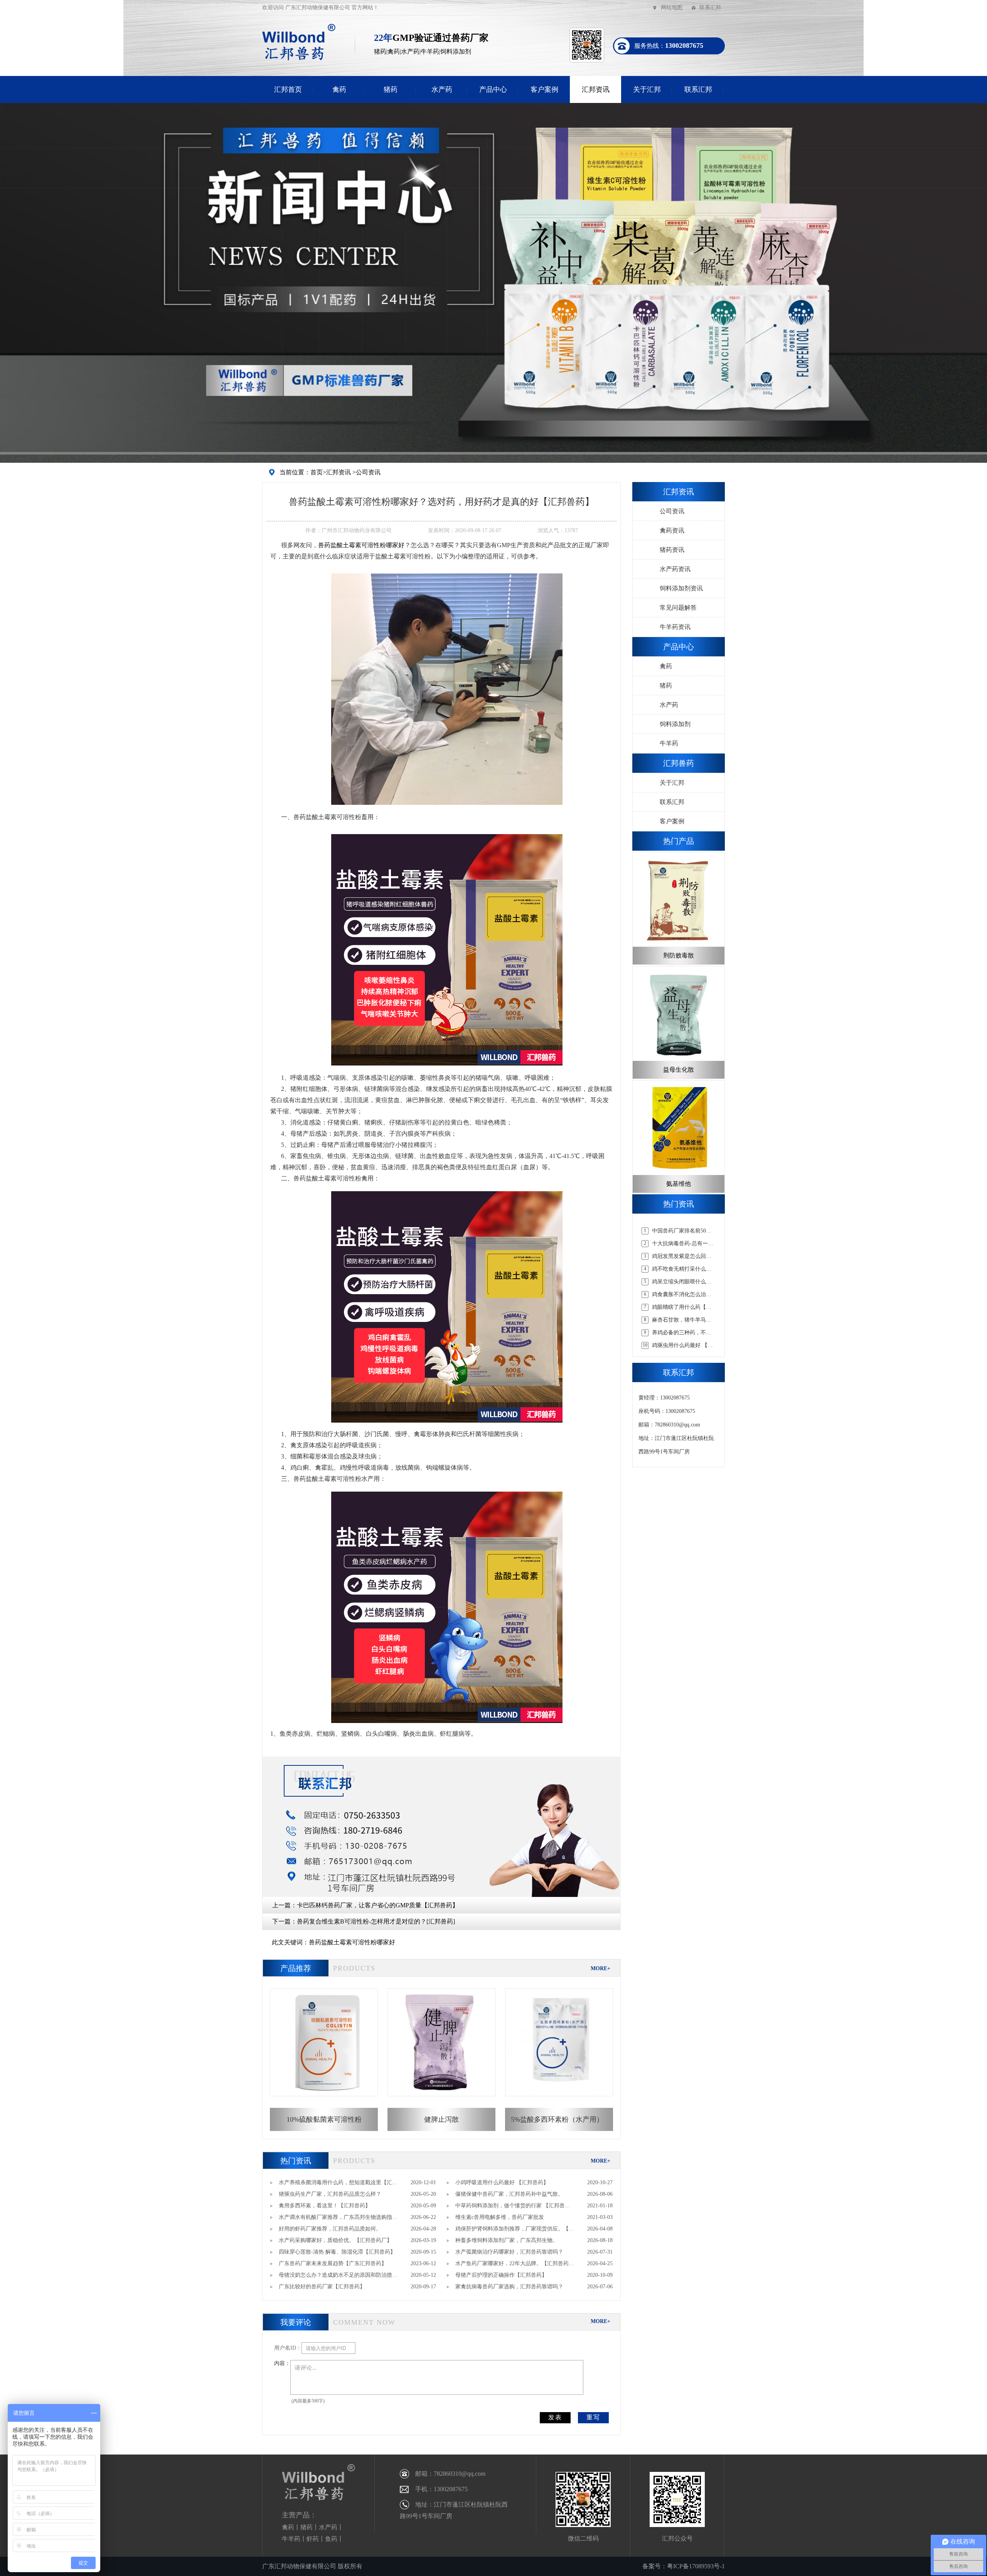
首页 (317, 472)
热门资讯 (296, 2161)
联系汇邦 (710, 8)
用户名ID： (288, 2348)
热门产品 (679, 841)
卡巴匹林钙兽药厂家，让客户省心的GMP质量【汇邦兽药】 (378, 1905)
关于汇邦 (647, 89)
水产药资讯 (675, 569)
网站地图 (672, 8)
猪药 (391, 89)
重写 (593, 2417)
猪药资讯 (672, 550)
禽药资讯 (672, 530)
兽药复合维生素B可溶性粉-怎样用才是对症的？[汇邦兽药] (376, 1921)
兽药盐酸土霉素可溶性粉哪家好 (361, 545)
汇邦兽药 (679, 763)
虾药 (313, 2539)
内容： (282, 2363)
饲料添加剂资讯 (681, 588)
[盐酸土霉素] (447, 689)
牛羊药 (669, 743)
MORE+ (600, 1968)
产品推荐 (296, 1968)
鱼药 (331, 2539)
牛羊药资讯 (675, 627)
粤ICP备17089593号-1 (696, 2566)
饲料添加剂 (675, 724)
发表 (555, 2417)
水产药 (442, 89)
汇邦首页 (288, 89)
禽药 (339, 89)
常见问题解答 (678, 608)
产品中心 (493, 89)
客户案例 (544, 89)
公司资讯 (368, 472)
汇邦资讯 (596, 89)
